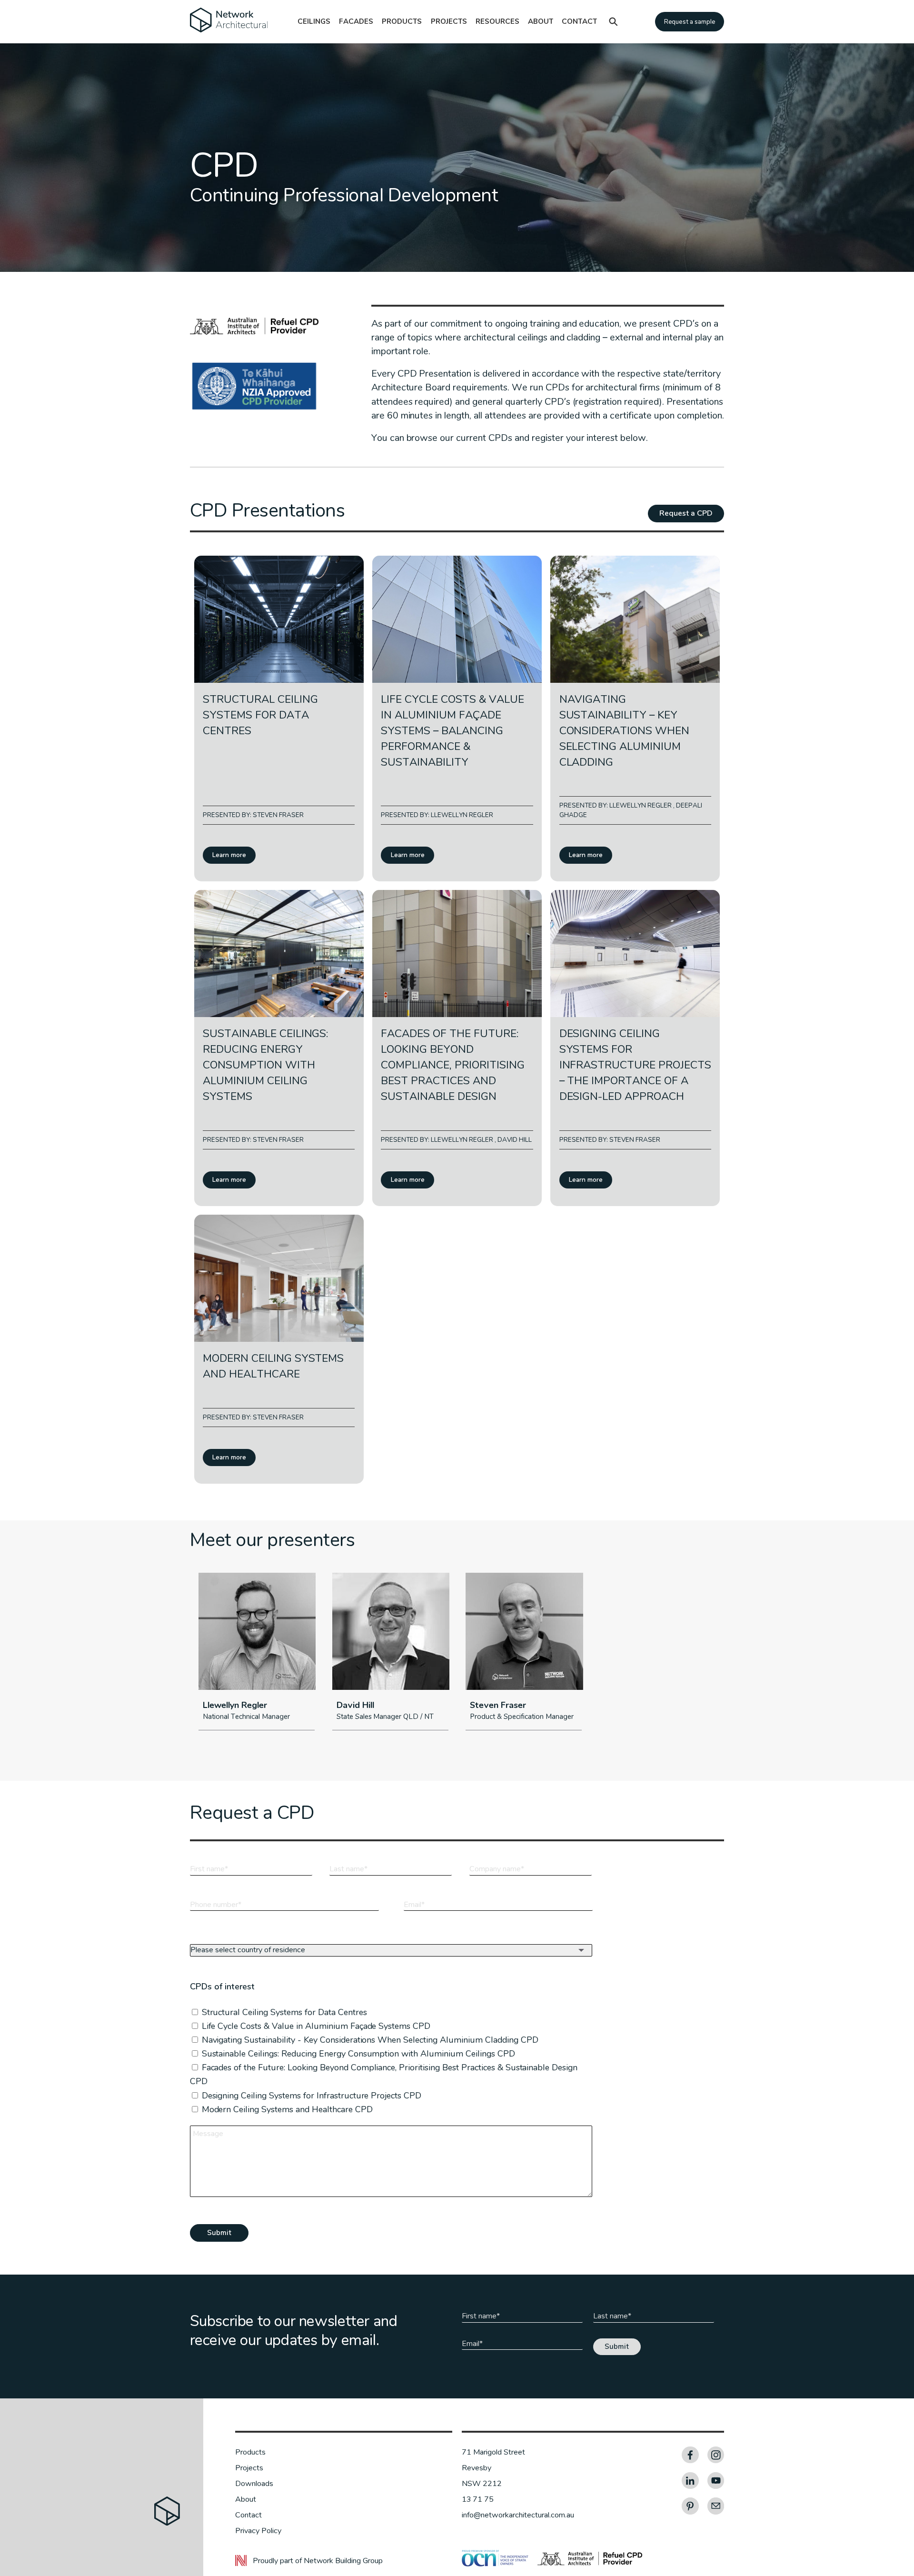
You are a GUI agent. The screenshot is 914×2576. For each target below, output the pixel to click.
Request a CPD (686, 513)
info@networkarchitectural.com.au (518, 2515)
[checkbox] (389, 1999)
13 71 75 (478, 2499)
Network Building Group (343, 2561)
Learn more (229, 855)
